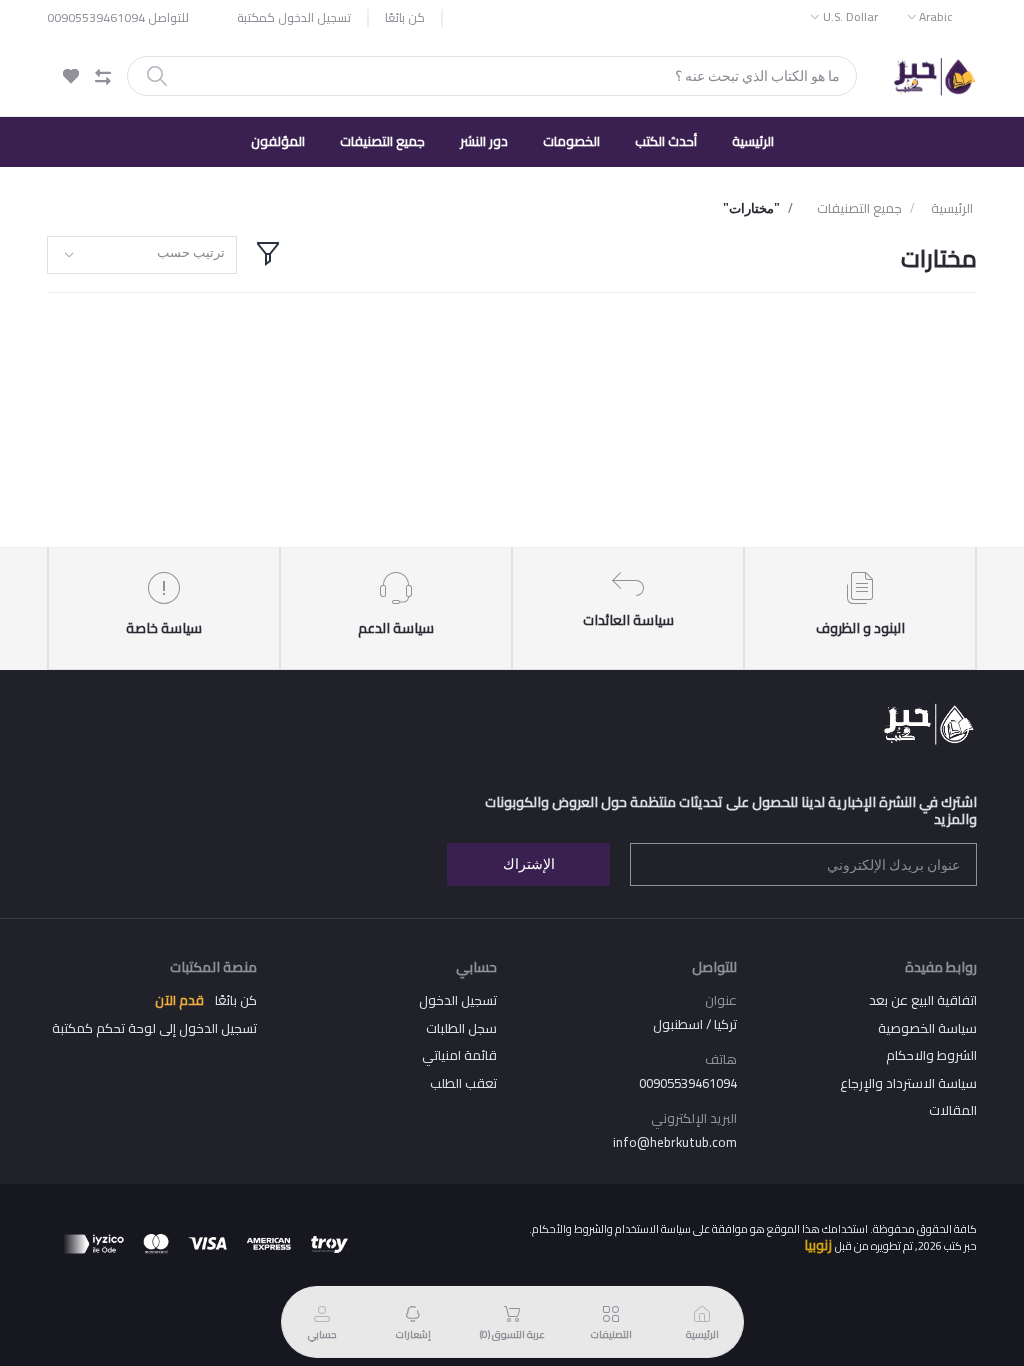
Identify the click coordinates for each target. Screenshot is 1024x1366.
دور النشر (484, 141)
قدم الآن (179, 1000)
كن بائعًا (405, 18)
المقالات (953, 1110)
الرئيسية (753, 141)
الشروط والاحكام (931, 1055)
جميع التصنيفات (382, 141)
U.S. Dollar (850, 16)
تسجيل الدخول (458, 1000)
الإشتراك (529, 864)
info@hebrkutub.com (675, 1142)
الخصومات (571, 141)
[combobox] (142, 255)
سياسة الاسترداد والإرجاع (908, 1083)
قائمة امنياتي (459, 1055)
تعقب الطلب (463, 1083)
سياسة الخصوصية (927, 1028)
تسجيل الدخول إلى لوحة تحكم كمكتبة (154, 1028)
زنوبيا (818, 1245)
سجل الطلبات (461, 1028)
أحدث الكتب (666, 141)
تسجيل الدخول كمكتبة (294, 18)
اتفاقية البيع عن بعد (923, 1000)
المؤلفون (278, 141)
